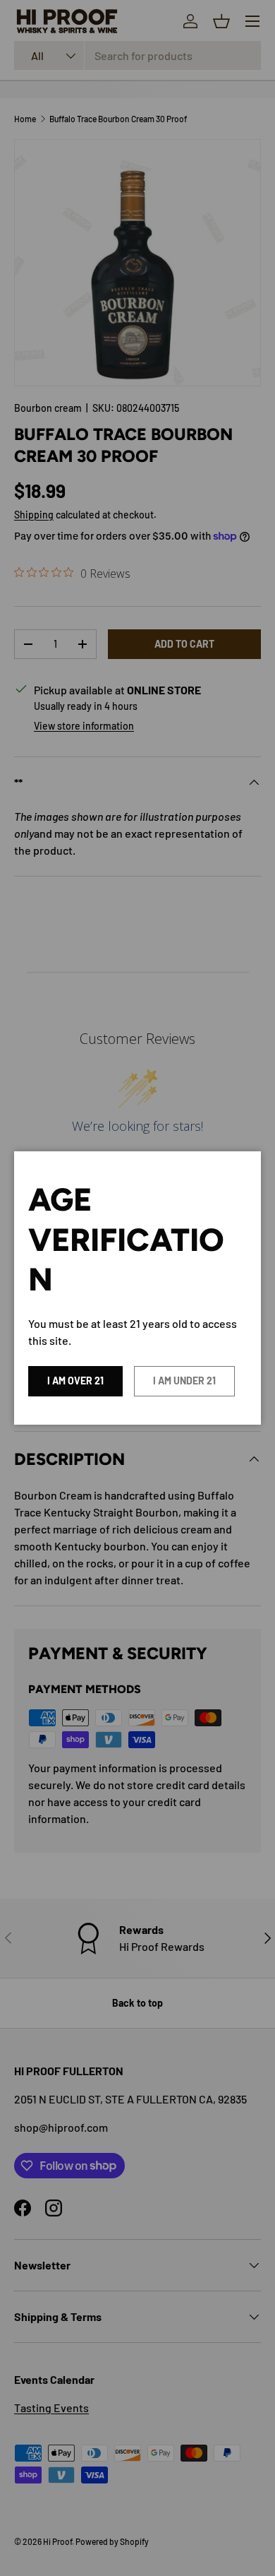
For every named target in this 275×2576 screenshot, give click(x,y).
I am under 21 (184, 1381)
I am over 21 (75, 1381)
